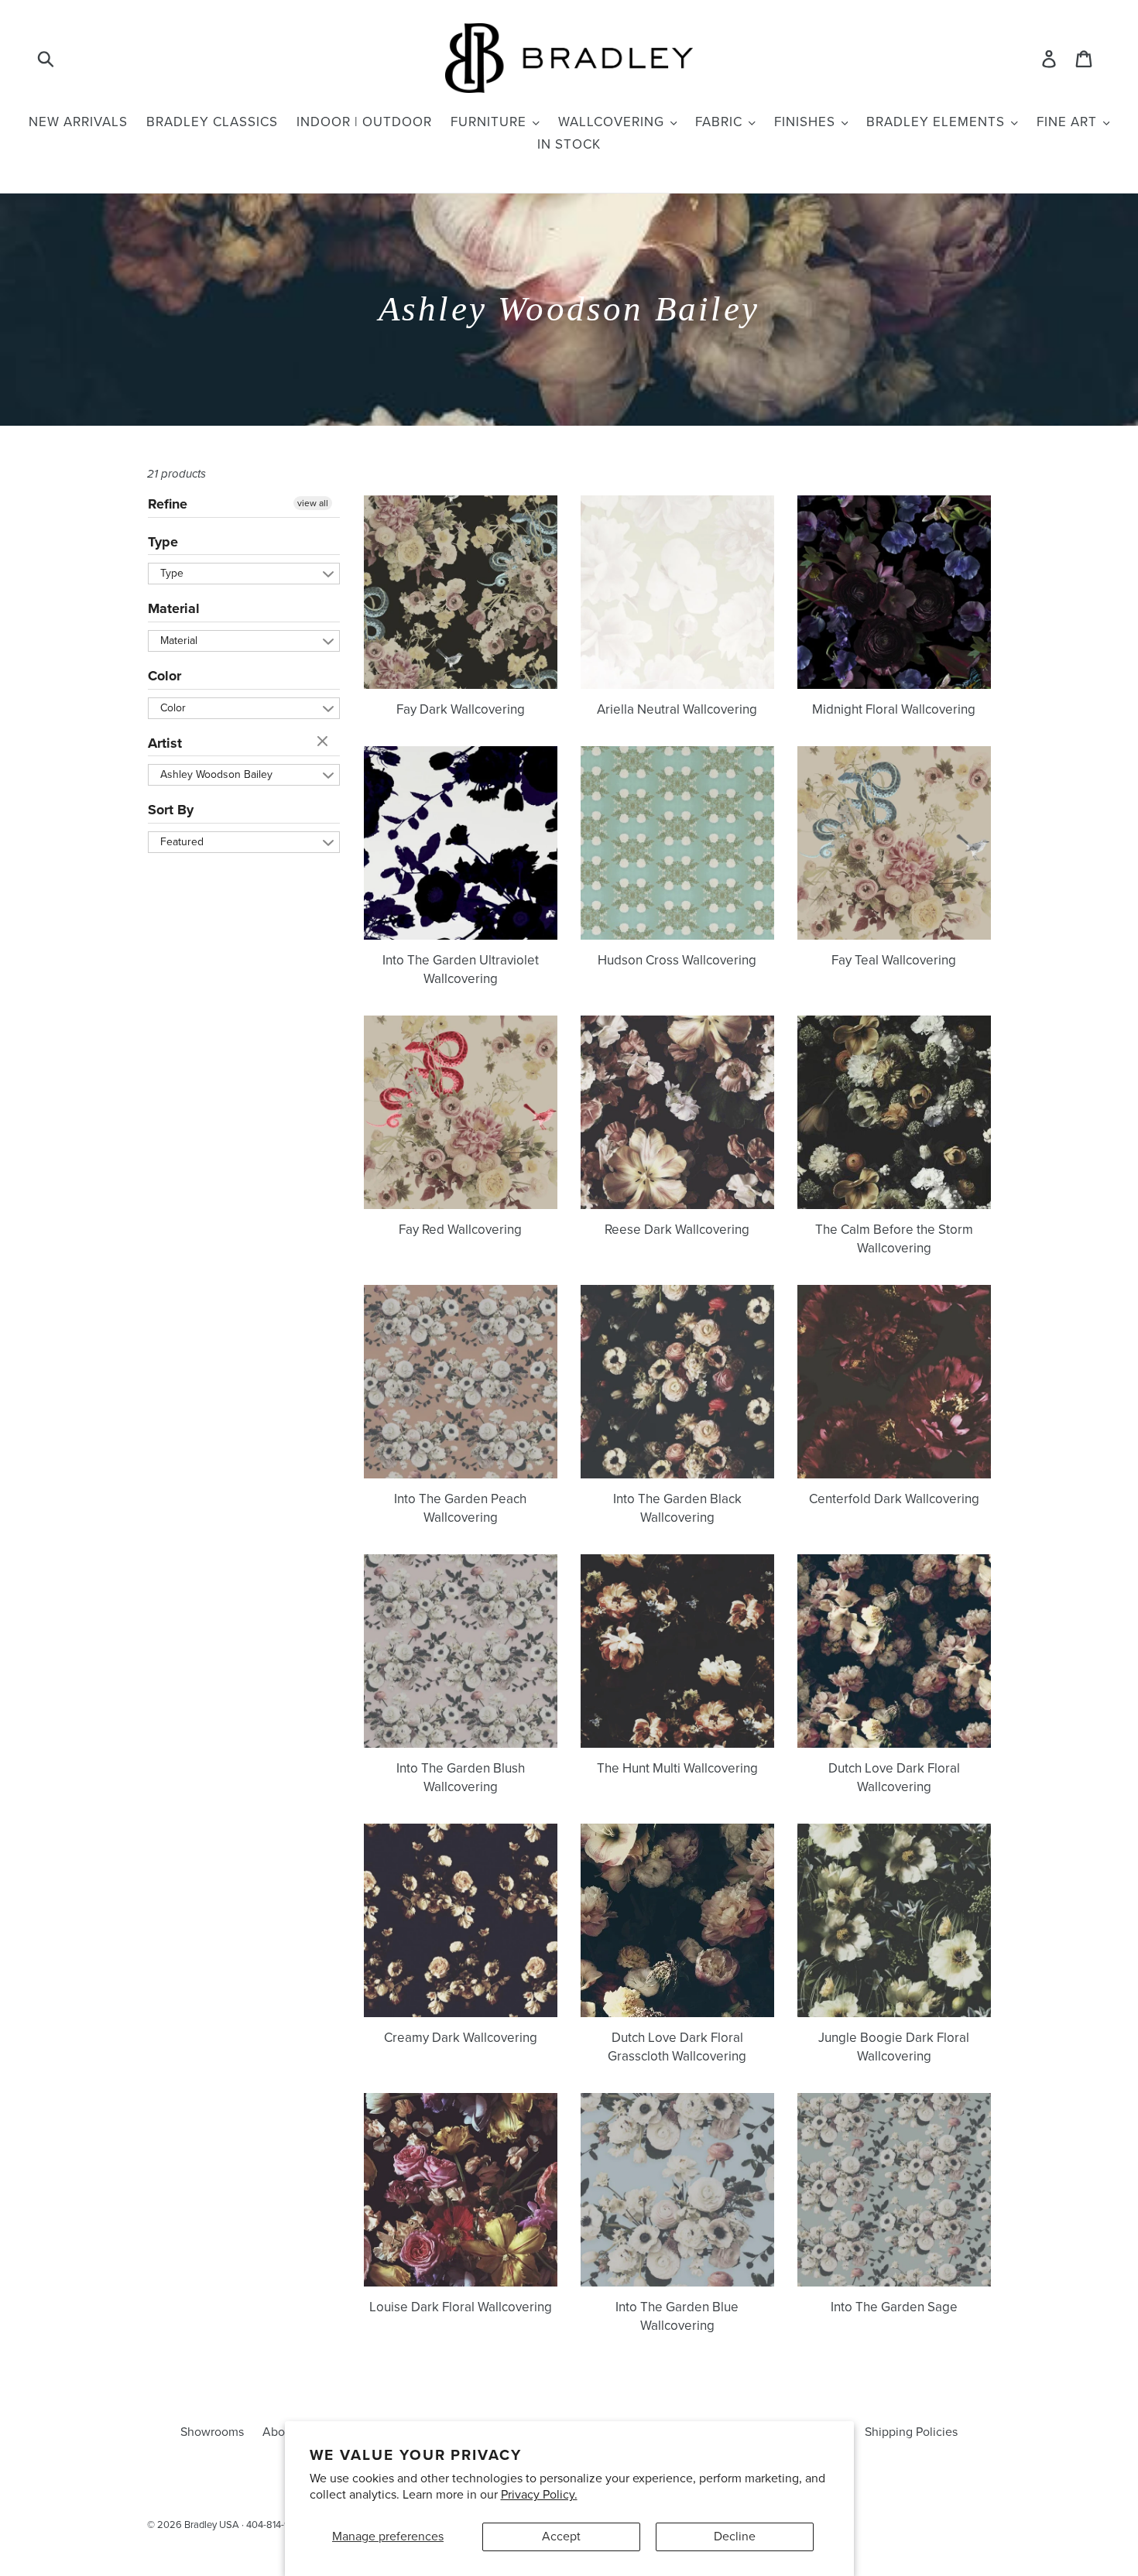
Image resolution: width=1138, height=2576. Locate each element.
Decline (735, 2537)
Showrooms (212, 2432)
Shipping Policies (911, 2432)
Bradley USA (212, 2525)
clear (324, 742)
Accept (561, 2537)
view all (313, 503)
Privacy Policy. (539, 2495)
